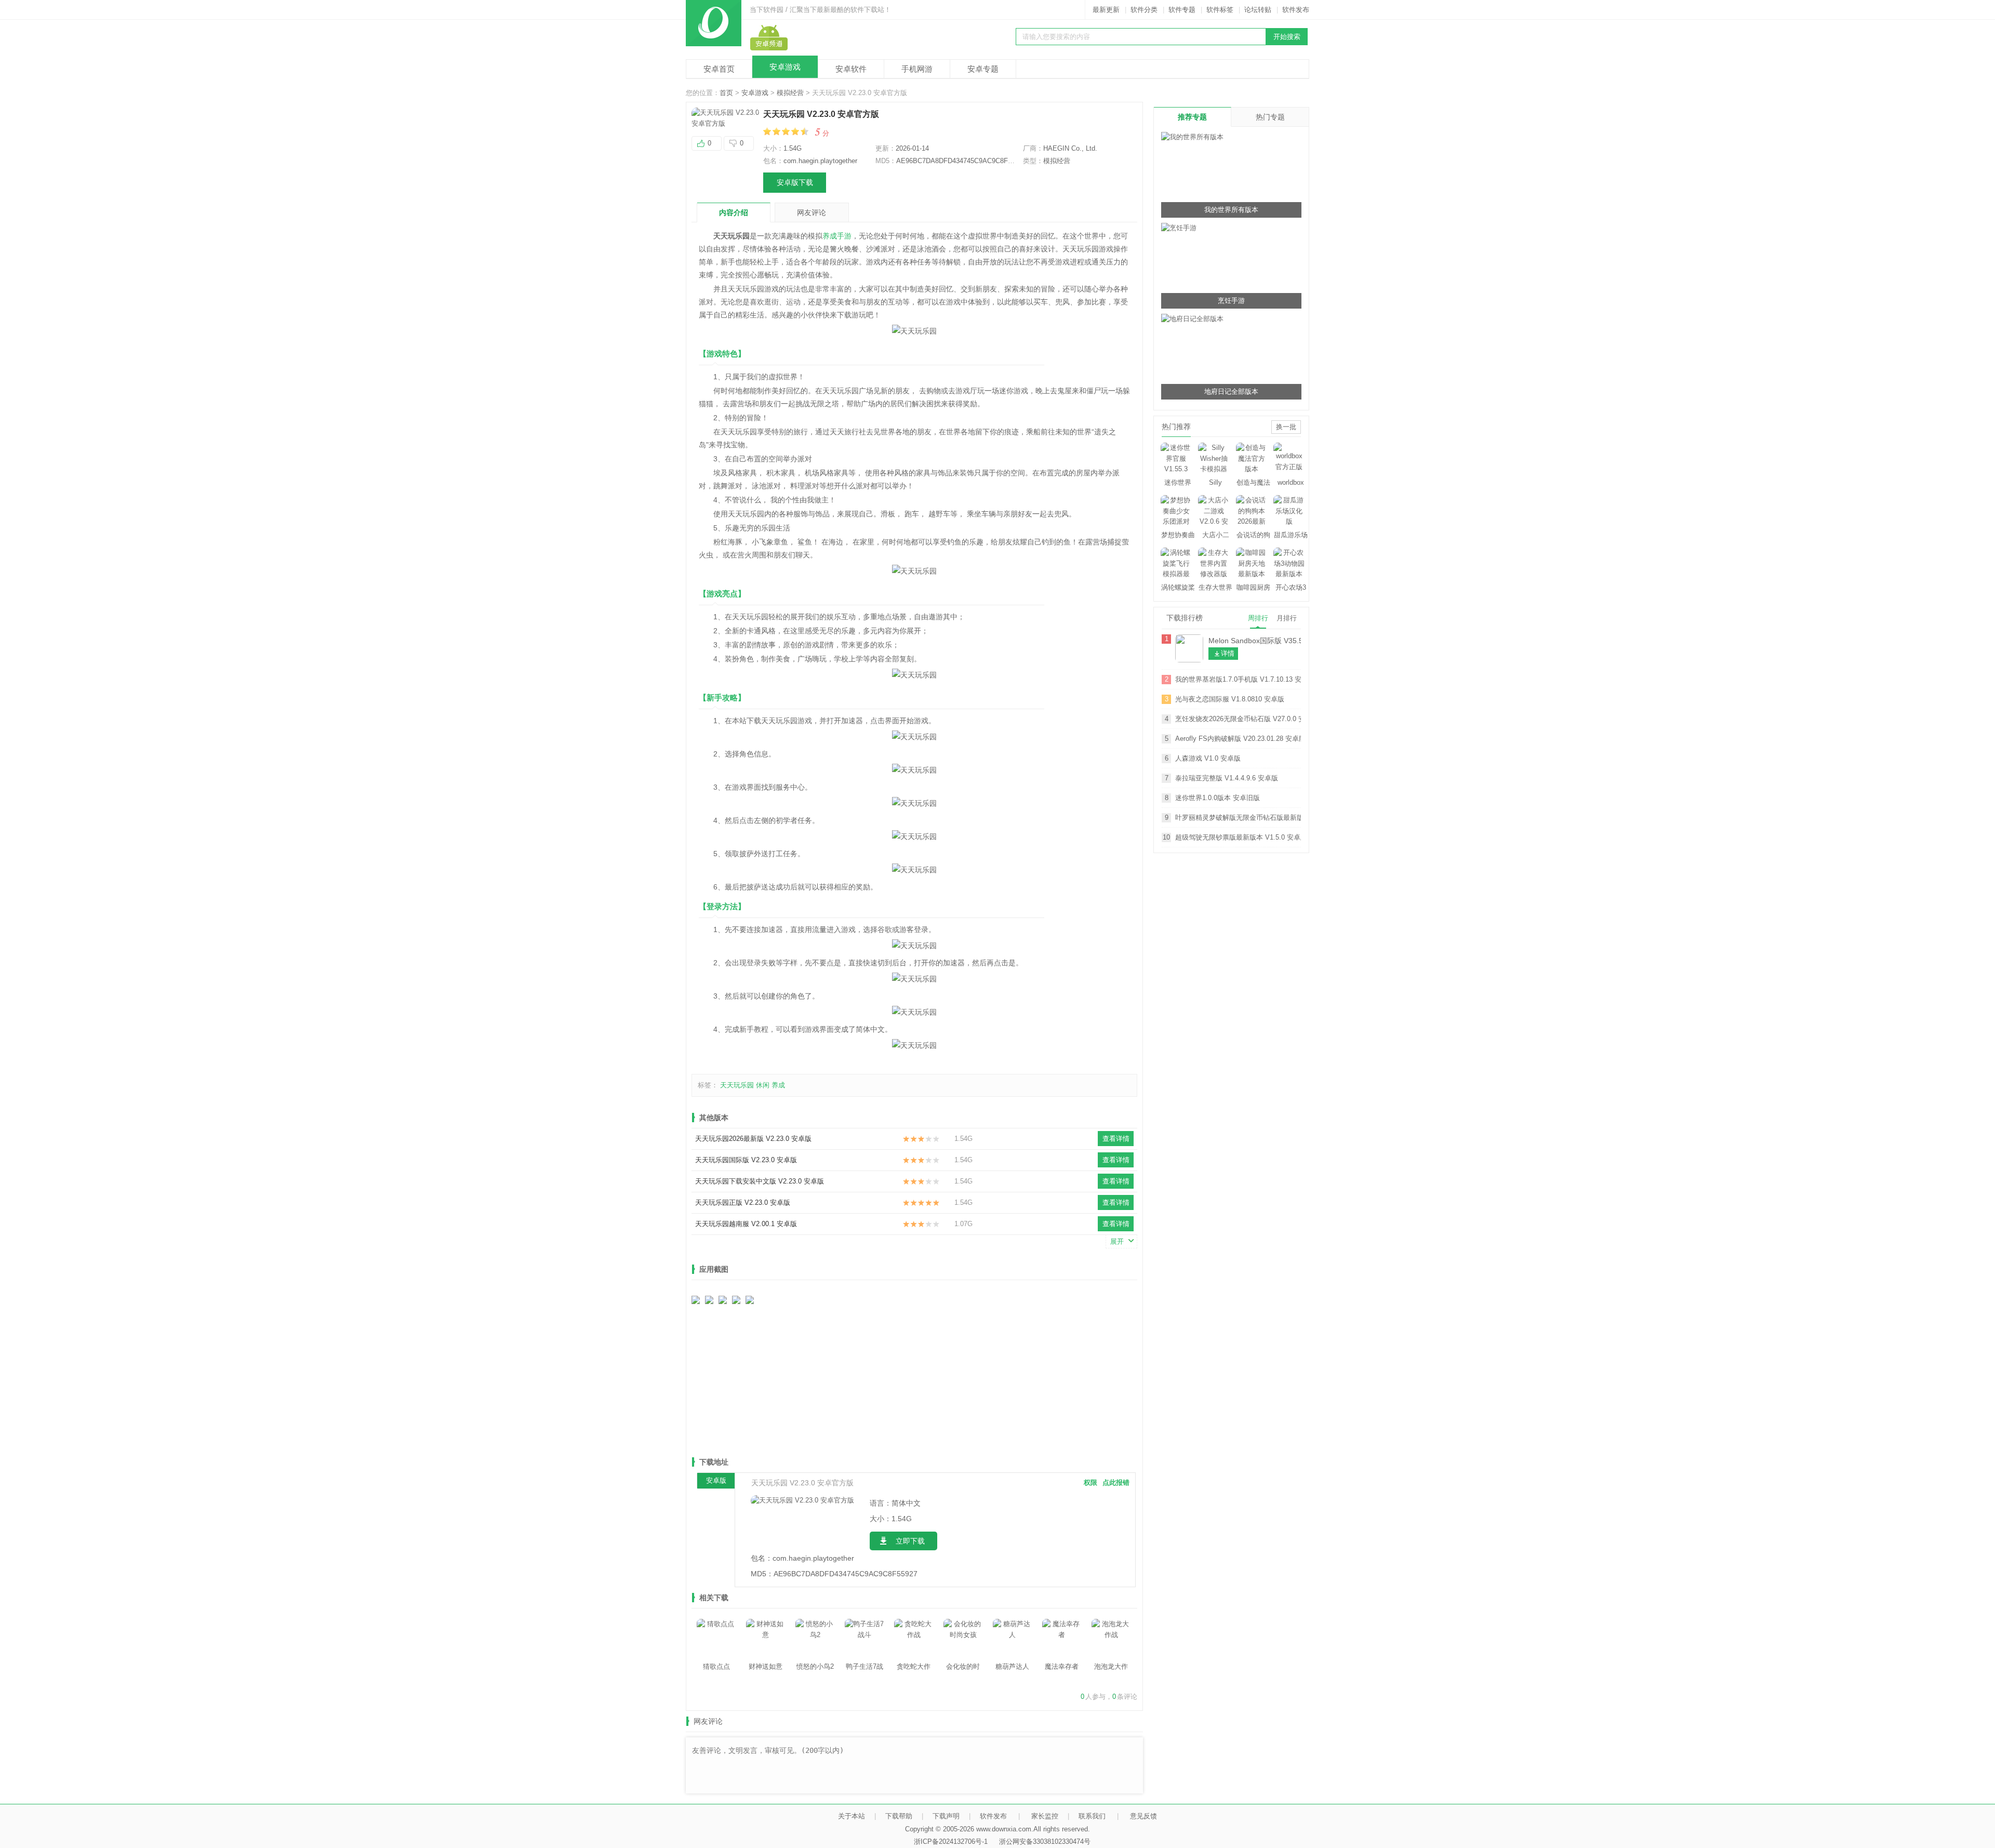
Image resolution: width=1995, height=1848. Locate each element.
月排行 (1287, 618)
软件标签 (1220, 10)
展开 (1117, 1241)
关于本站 (852, 1816)
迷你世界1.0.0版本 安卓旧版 (1218, 798)
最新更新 (1106, 10)
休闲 (763, 1085)
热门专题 (1270, 117)
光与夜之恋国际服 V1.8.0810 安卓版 (1230, 699)
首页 (726, 93)
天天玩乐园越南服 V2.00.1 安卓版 (746, 1224)
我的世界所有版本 (1231, 210)
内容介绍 (734, 212)
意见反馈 (1143, 1816)
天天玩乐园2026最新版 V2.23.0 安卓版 (753, 1139)
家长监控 (1045, 1816)
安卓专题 (983, 69)
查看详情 (1116, 1139)
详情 (1228, 653)
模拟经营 (790, 93)
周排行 (1258, 618)
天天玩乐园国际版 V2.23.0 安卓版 (746, 1160)
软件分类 (1144, 10)
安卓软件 (851, 69)
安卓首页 (719, 69)
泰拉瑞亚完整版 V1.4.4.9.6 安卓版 (1227, 778)
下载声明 (946, 1816)
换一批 (1286, 427)
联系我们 (1092, 1816)
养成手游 (837, 236)
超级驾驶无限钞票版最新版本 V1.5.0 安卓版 (1238, 837)
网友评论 (812, 212)
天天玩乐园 (737, 1085)
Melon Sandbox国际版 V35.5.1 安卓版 (1255, 641)
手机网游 (917, 69)
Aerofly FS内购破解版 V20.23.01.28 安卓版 (1238, 739)
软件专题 (1182, 10)
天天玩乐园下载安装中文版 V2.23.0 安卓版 (760, 1181)
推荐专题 (1192, 117)
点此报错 (1116, 1483)
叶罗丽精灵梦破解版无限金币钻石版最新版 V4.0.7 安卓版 (1238, 817)
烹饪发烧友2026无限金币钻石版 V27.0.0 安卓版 (1238, 719)
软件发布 (1296, 10)
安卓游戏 (785, 67)
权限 (1090, 1483)
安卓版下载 (795, 182)
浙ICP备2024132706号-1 (951, 1842)
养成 (778, 1085)
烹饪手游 (1231, 301)
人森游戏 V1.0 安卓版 (1208, 758)
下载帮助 (899, 1816)
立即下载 (910, 1541)
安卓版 (716, 1480)
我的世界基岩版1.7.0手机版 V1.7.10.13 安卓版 (1238, 679)
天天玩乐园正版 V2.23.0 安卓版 (743, 1202)
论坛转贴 (1258, 10)
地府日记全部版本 (1231, 391)
